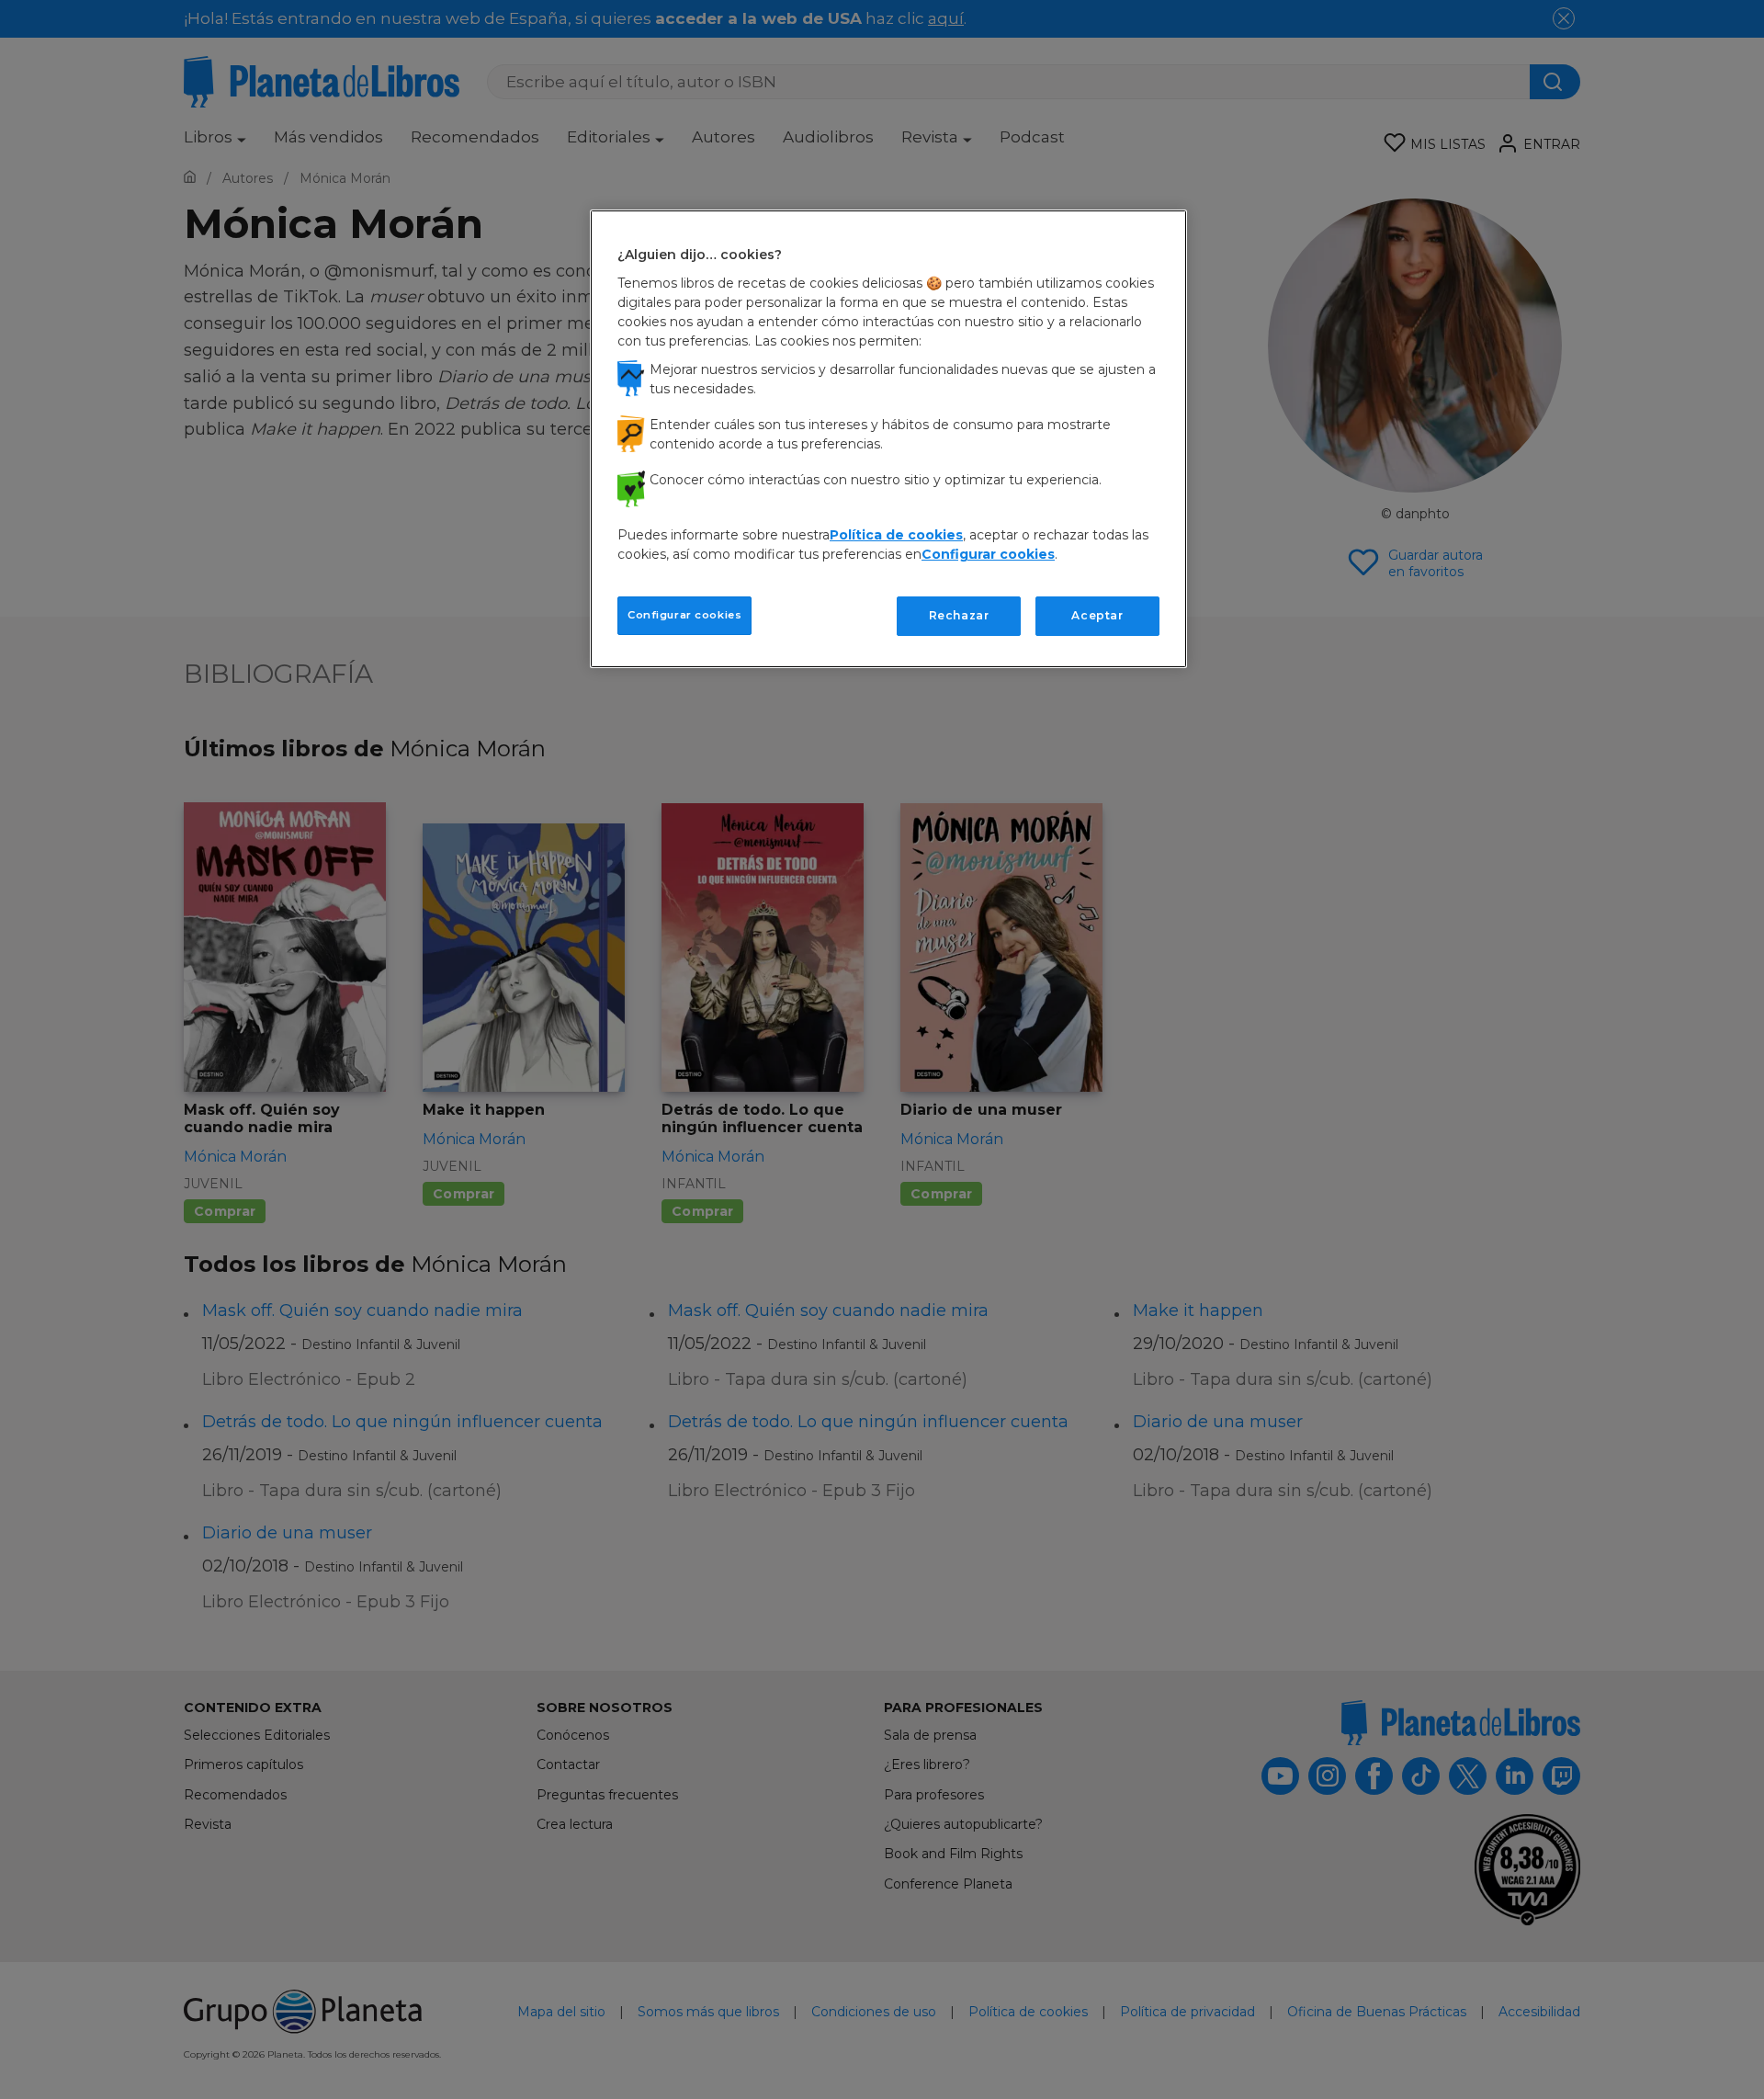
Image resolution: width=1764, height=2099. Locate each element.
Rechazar (959, 615)
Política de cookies (896, 535)
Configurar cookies (684, 615)
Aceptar (1097, 615)
